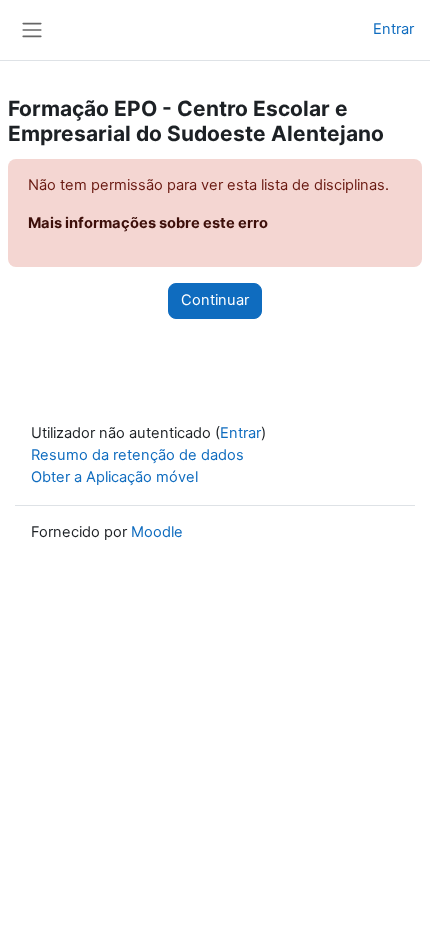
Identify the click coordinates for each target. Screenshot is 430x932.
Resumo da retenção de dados (137, 455)
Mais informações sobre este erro (148, 223)
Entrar (393, 29)
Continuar (215, 300)
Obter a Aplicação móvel (114, 477)
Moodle (157, 532)
